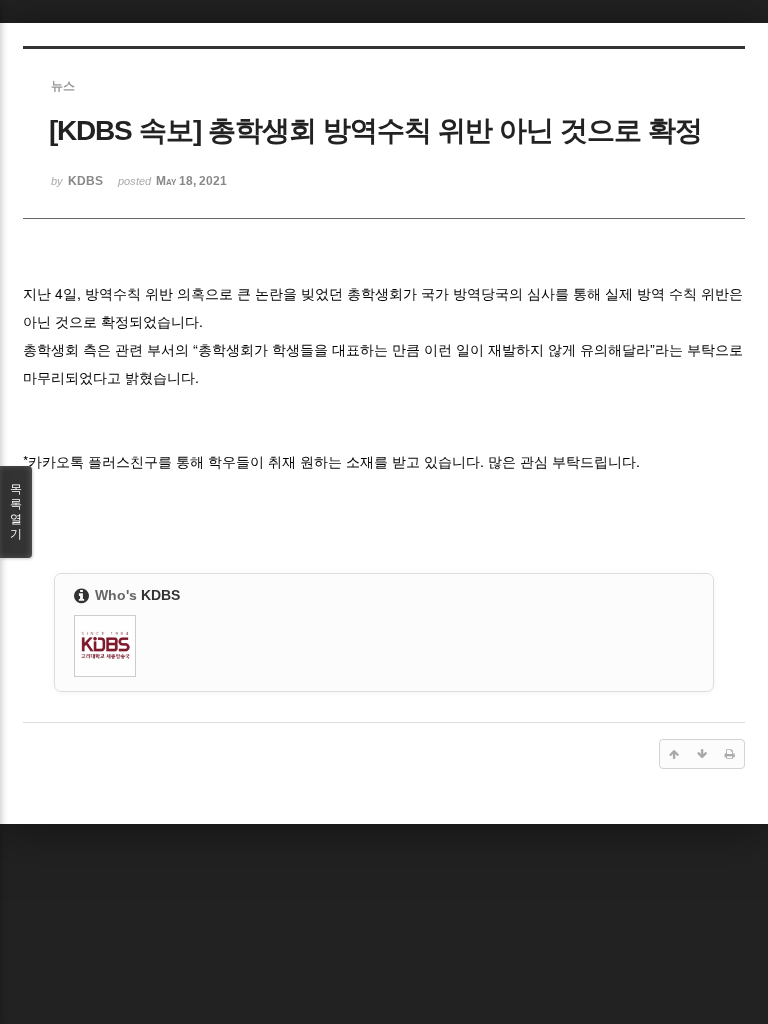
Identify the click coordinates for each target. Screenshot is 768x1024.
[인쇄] (730, 754)
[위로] (674, 754)
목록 (16, 511)
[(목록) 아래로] (702, 754)
